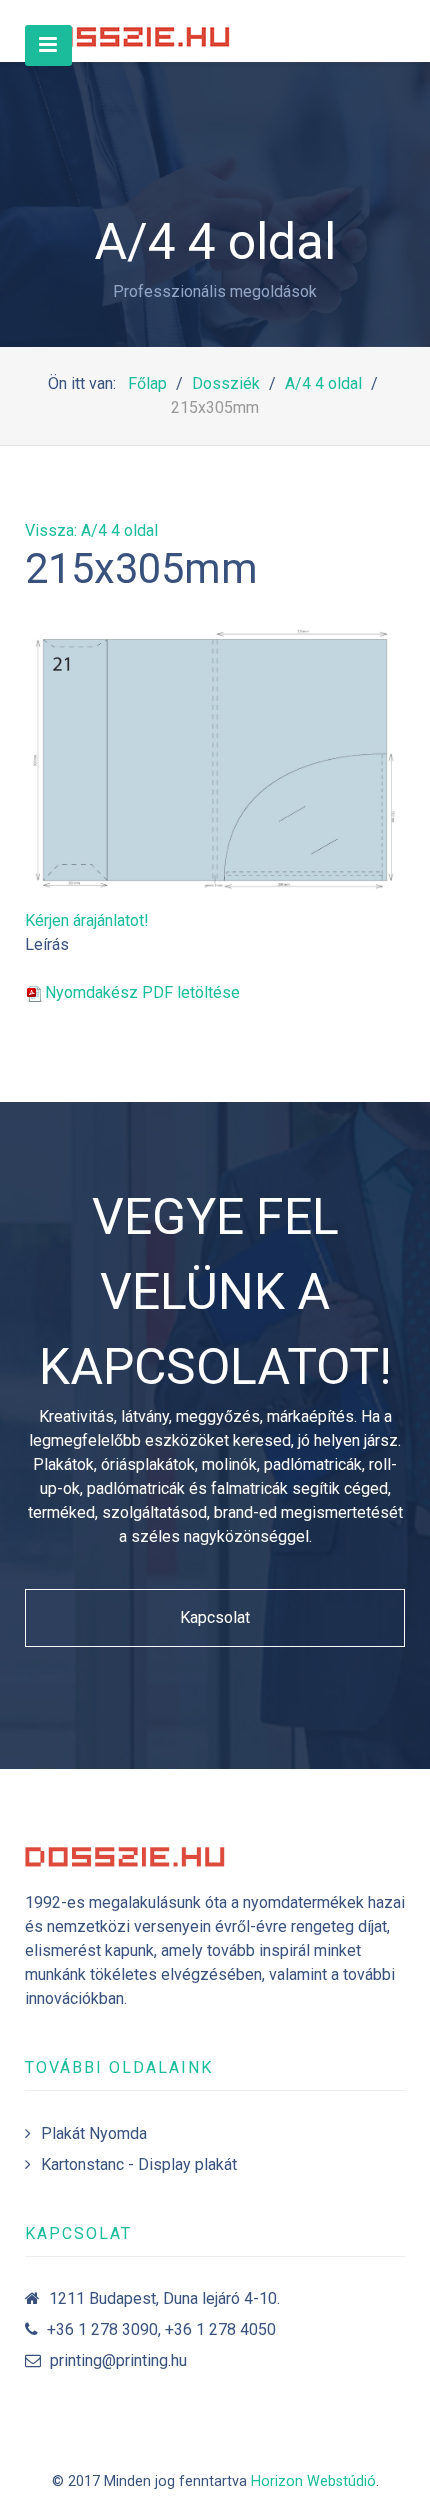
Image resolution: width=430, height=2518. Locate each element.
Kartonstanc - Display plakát (139, 2164)
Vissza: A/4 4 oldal (91, 530)
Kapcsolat (215, 1617)
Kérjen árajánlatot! (87, 920)
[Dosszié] (130, 31)
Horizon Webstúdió (313, 2481)
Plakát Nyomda (94, 2133)
